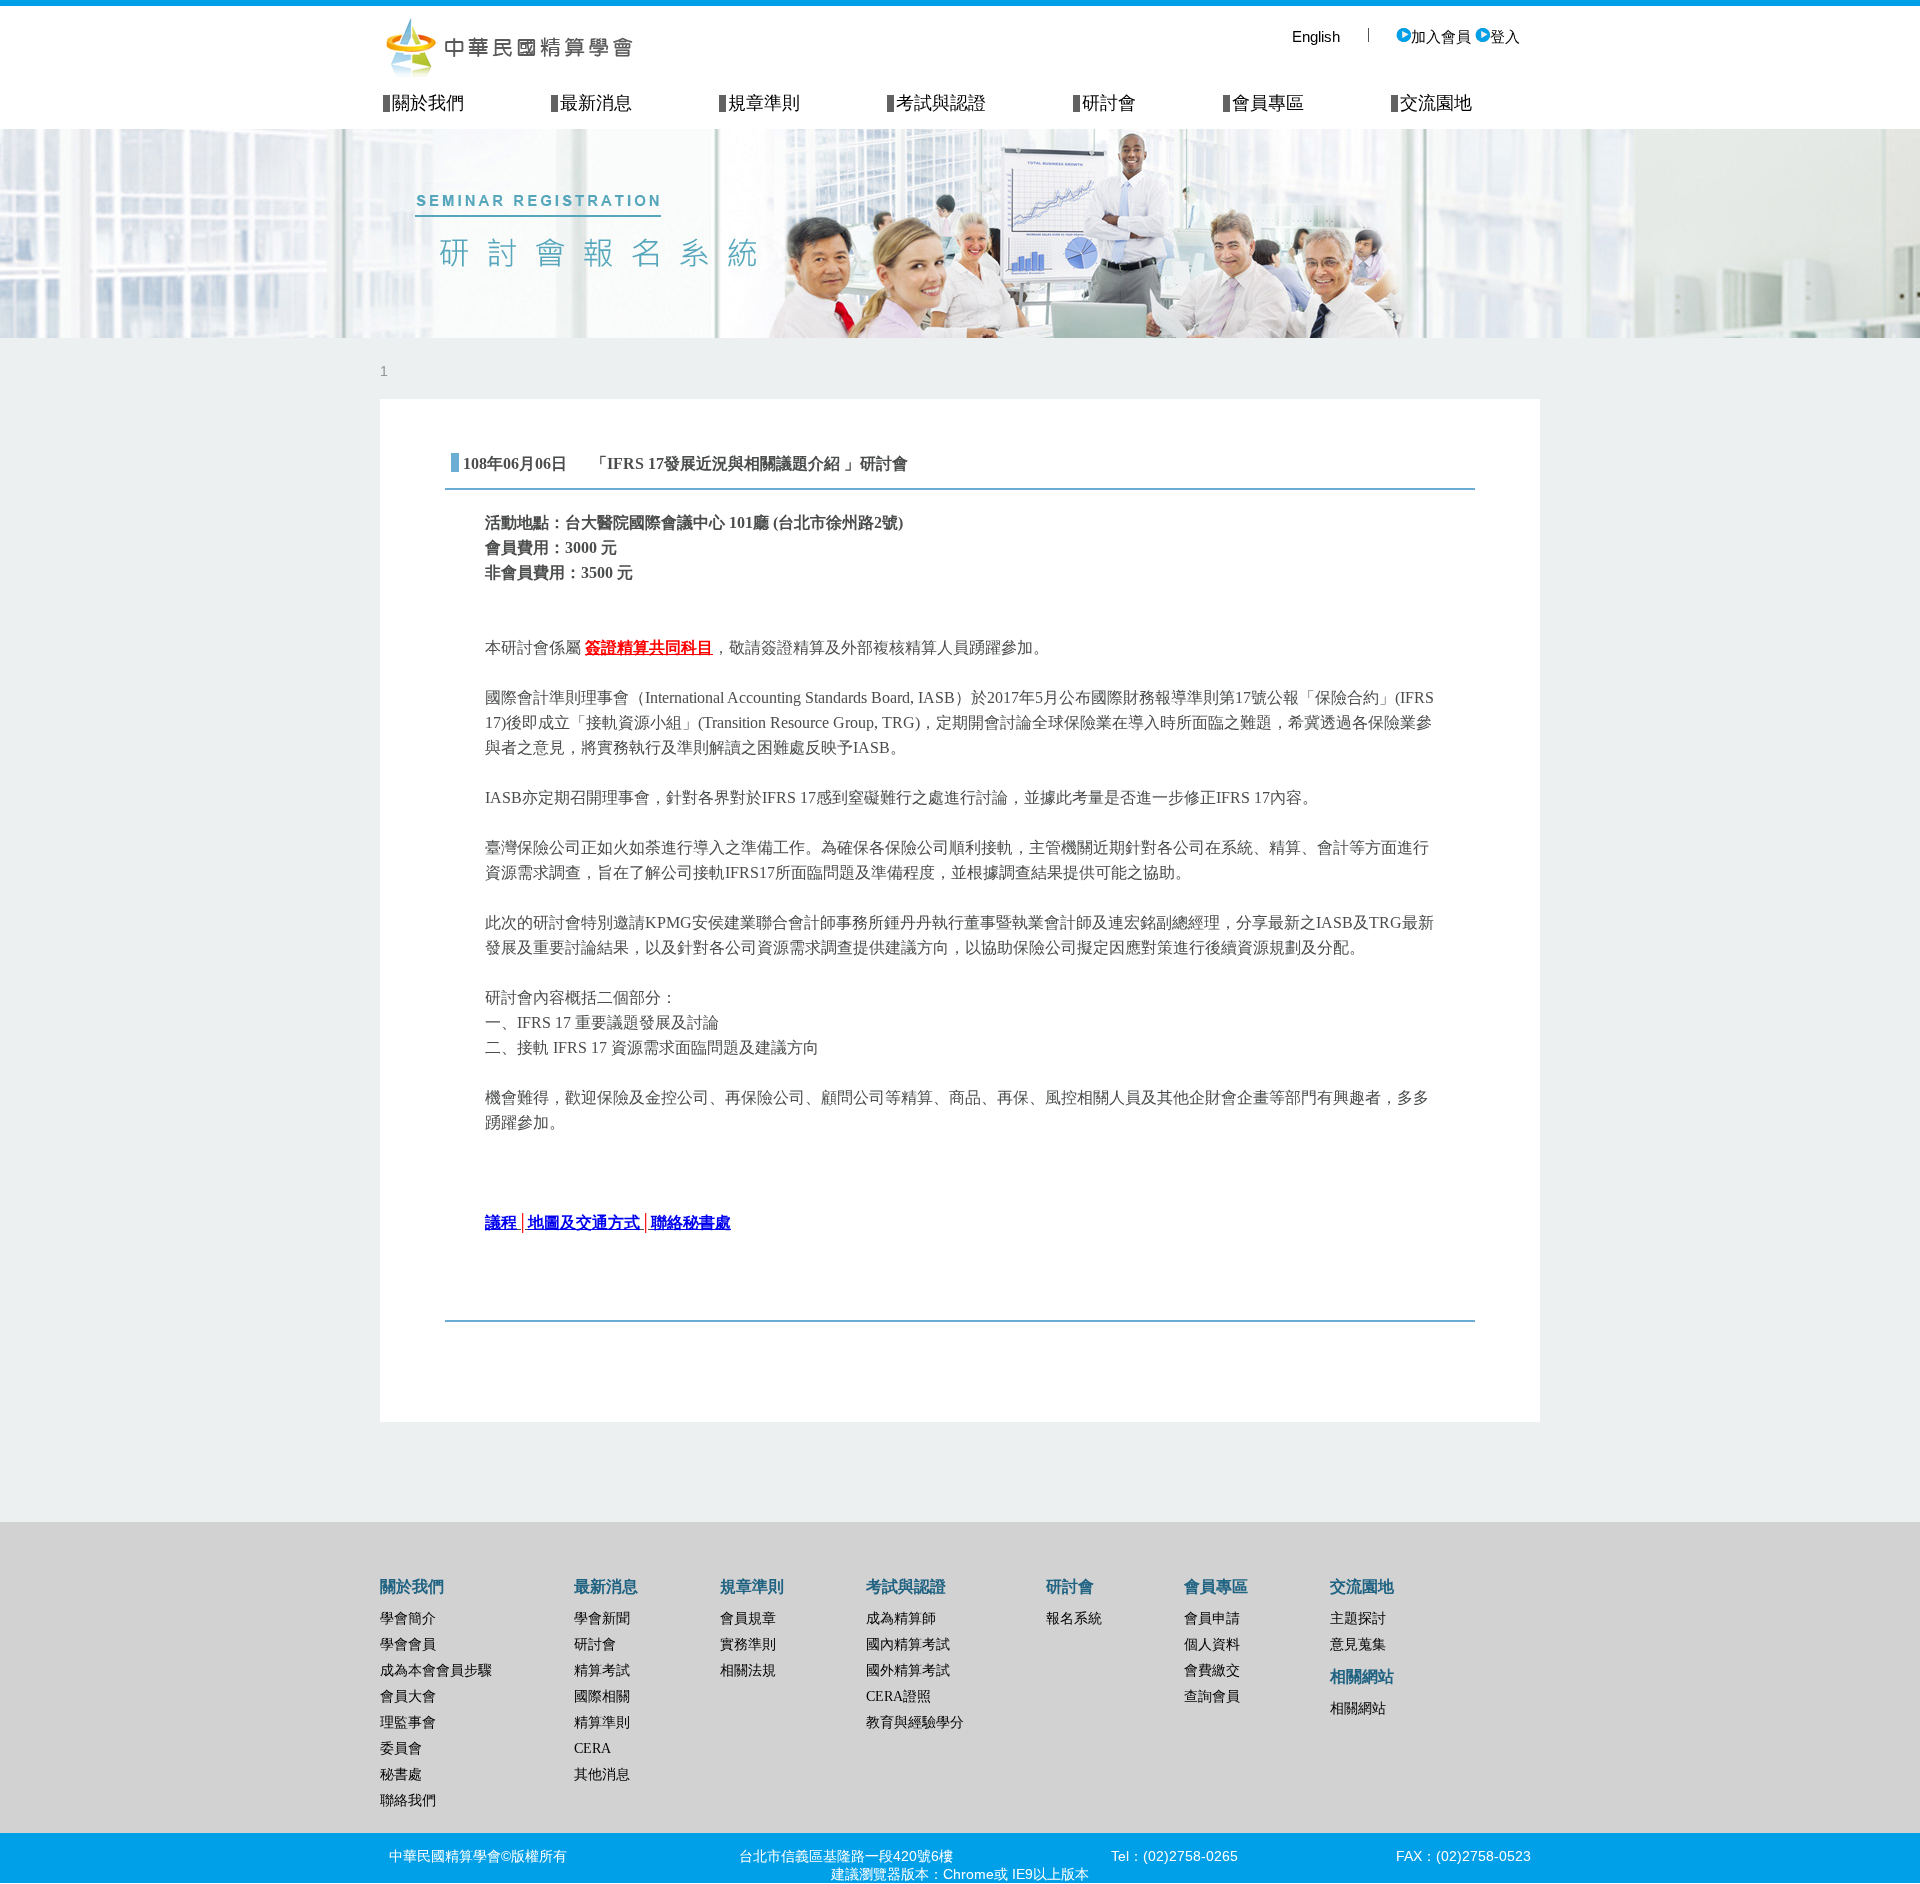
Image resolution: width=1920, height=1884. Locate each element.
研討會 (595, 1644)
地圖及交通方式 (584, 1222)
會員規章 (748, 1618)
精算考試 (602, 1670)
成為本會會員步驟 (436, 1670)
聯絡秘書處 (691, 1222)
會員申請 (1212, 1618)
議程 (501, 1222)
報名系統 (1074, 1618)
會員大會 (408, 1696)
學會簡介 (408, 1618)
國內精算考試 (908, 1644)
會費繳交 (1212, 1670)
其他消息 (602, 1774)
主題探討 (1358, 1618)
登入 (1505, 36)
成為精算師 (901, 1618)
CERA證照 (898, 1696)
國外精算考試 (908, 1670)
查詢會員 (1212, 1696)
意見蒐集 (1358, 1644)
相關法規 (748, 1670)
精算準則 (602, 1722)
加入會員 (1441, 36)
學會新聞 (602, 1618)
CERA (592, 1748)
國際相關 (602, 1696)
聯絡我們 (408, 1800)
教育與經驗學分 (915, 1722)
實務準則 (748, 1644)
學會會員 (408, 1644)
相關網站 (1358, 1708)
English (1316, 36)
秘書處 (401, 1774)
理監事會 (408, 1722)
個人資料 (1212, 1644)
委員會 (401, 1748)
